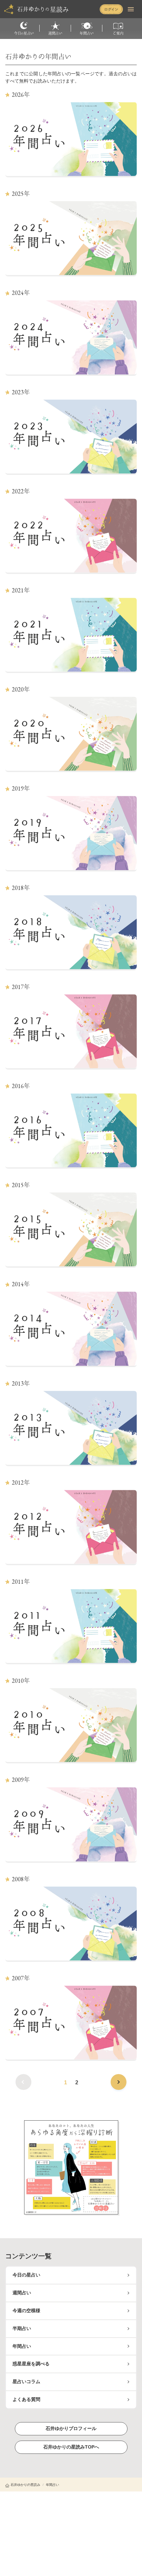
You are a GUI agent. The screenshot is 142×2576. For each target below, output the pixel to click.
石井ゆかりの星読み (25, 2485)
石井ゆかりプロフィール (71, 2428)
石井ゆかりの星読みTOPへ (71, 2447)
